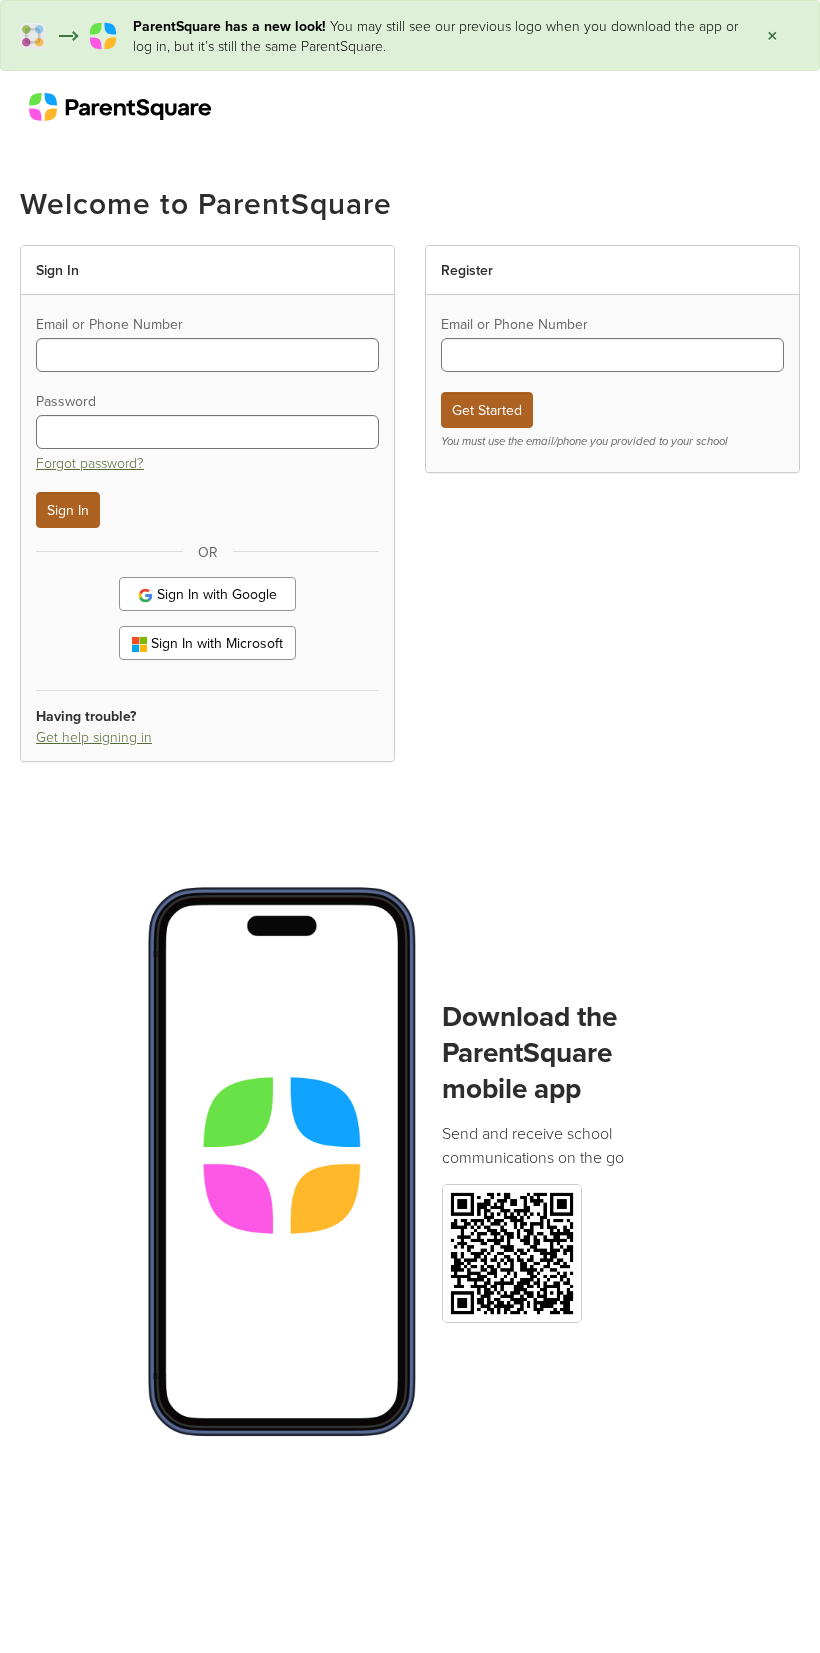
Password (66, 401)
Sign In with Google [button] (215, 594)
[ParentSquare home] (120, 106)
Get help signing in (94, 736)
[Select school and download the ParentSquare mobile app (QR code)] (512, 1251)
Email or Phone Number (109, 324)
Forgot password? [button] (90, 462)
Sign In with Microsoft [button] (215, 643)
